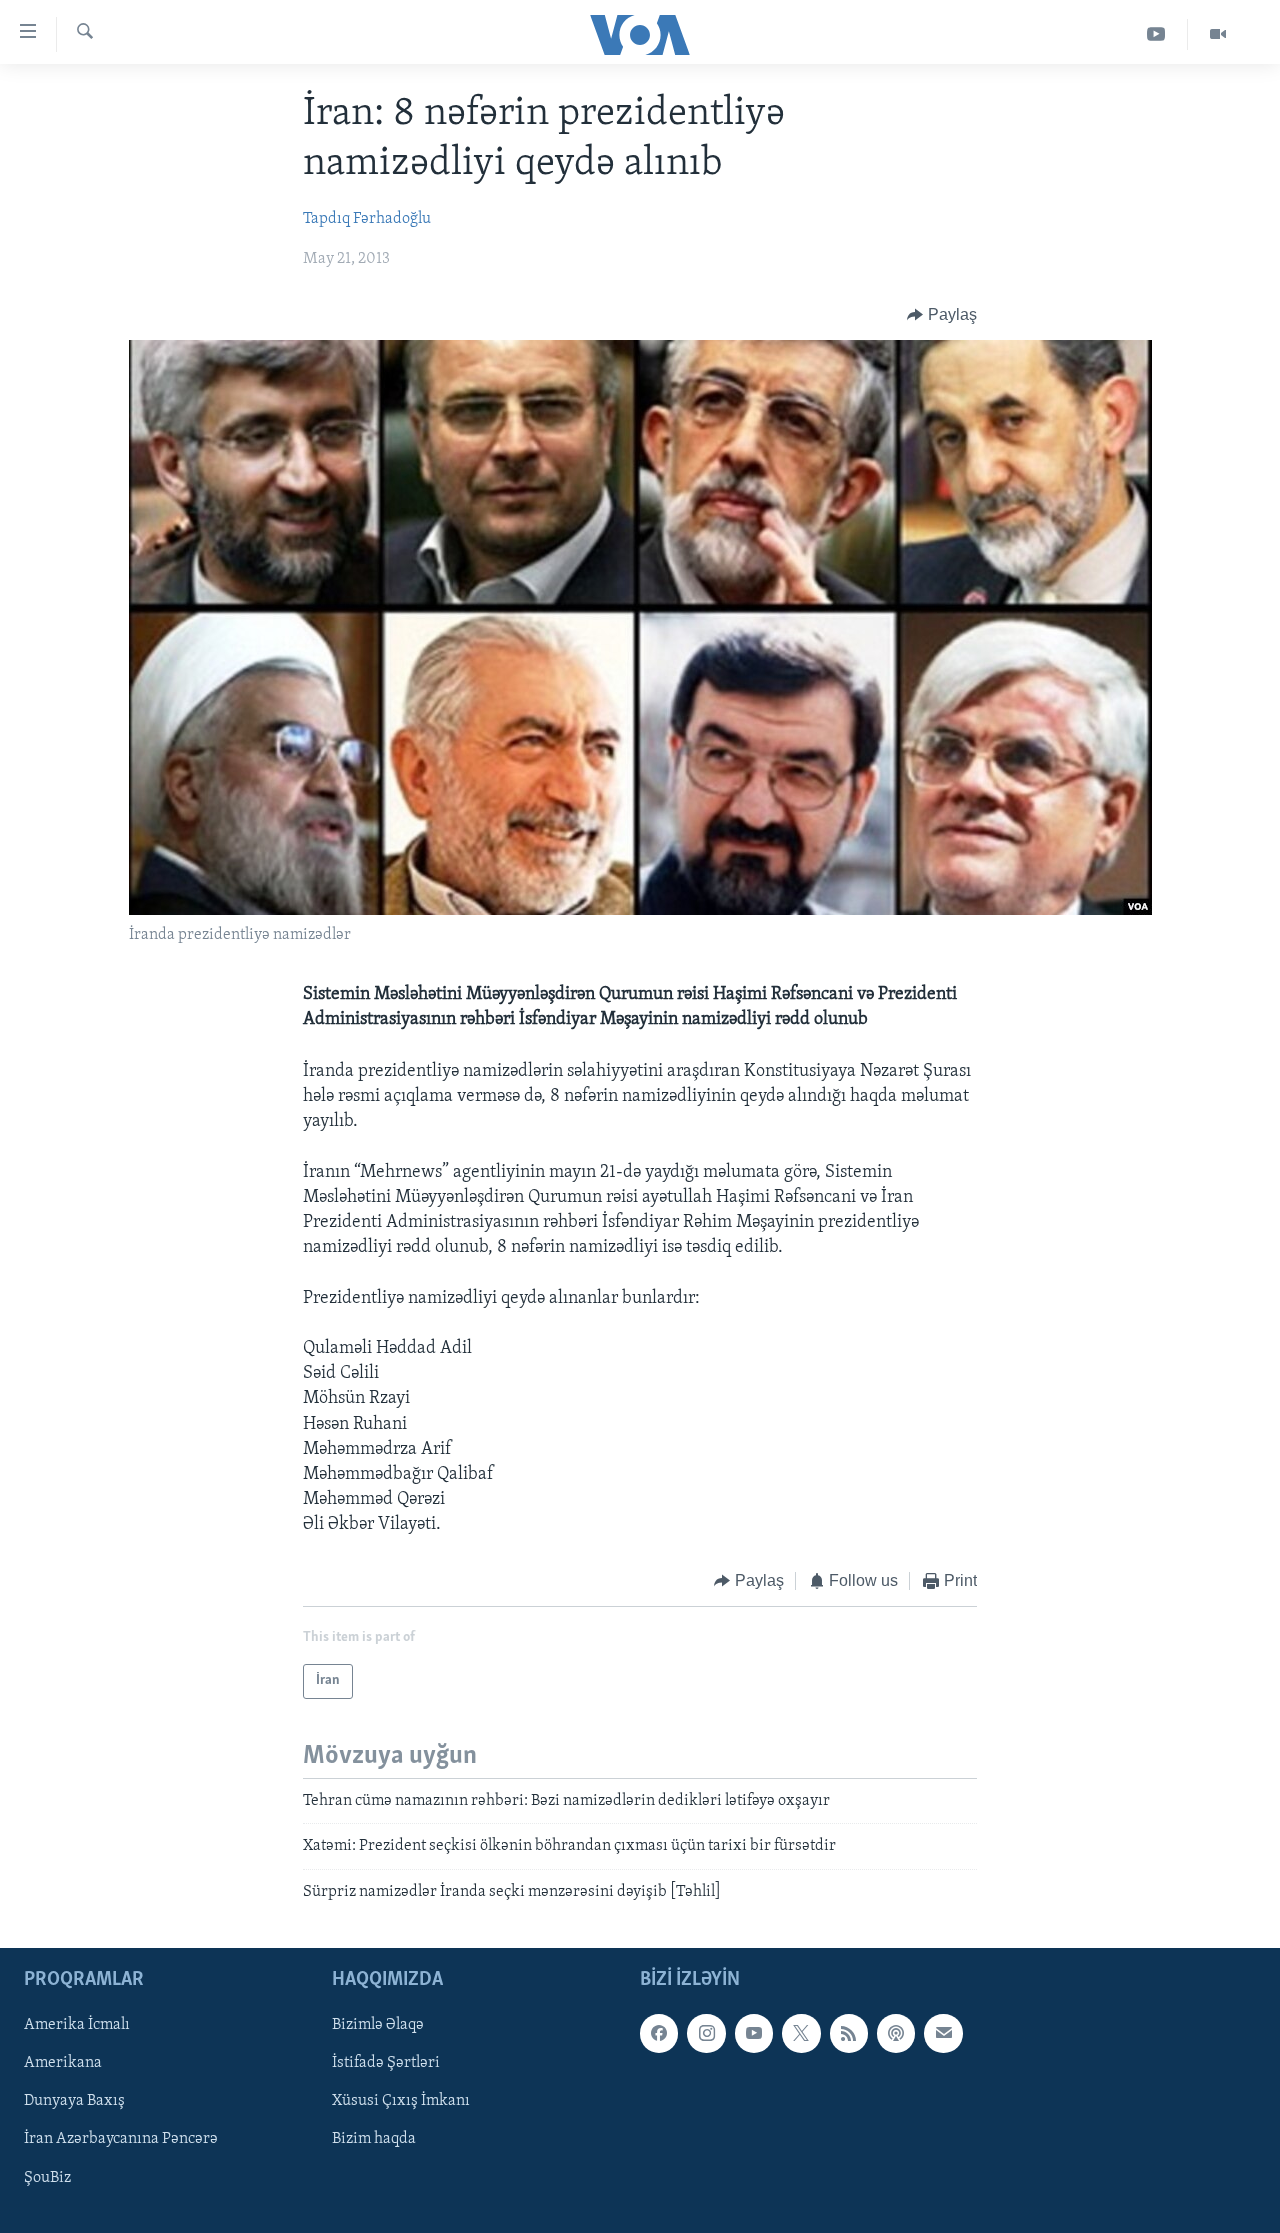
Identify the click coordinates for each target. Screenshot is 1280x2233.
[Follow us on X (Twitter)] (801, 2033)
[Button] (942, 315)
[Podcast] (896, 2033)
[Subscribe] (943, 2033)
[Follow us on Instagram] (706, 2033)
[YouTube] (1156, 34)
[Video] (1218, 34)
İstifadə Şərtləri (386, 2063)
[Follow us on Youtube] (754, 2033)
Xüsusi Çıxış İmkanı (401, 2101)
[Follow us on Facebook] (659, 2033)
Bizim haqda (374, 2140)
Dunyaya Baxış (74, 2101)
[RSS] (849, 2033)
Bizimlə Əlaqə (378, 2025)
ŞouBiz (47, 2178)
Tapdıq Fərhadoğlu (367, 219)
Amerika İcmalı (77, 2025)
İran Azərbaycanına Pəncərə (121, 2140)
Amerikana (63, 2063)
